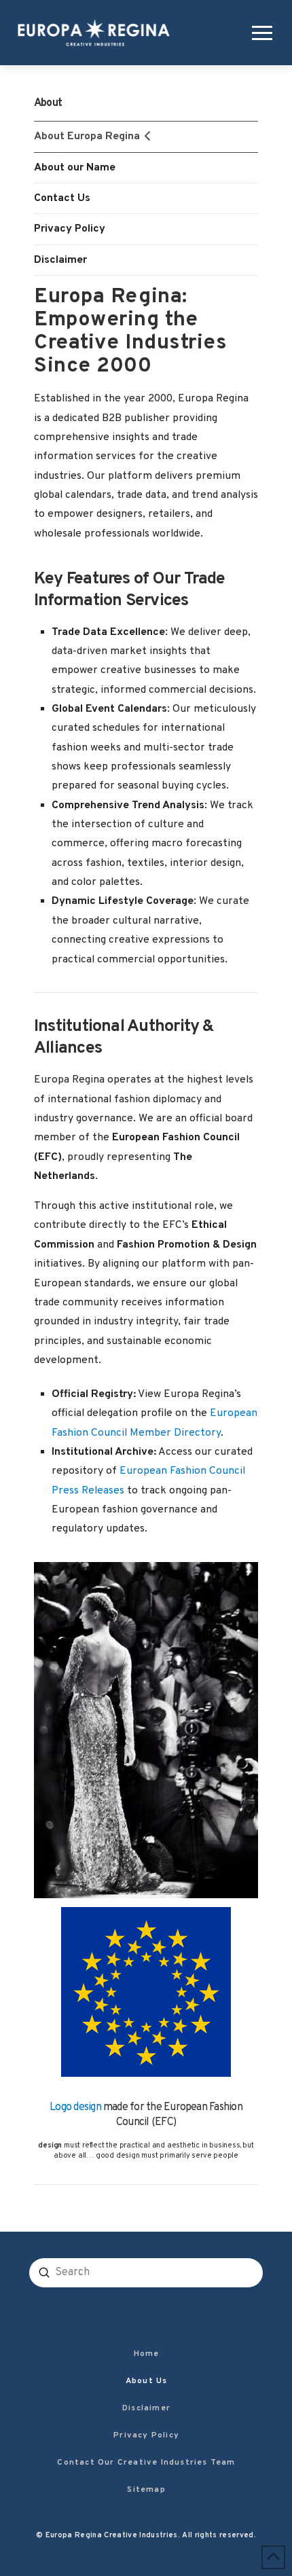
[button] (259, 33)
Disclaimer (60, 260)
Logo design (75, 2107)
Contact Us (62, 198)
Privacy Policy (70, 229)
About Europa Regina (87, 137)
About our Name (75, 168)
